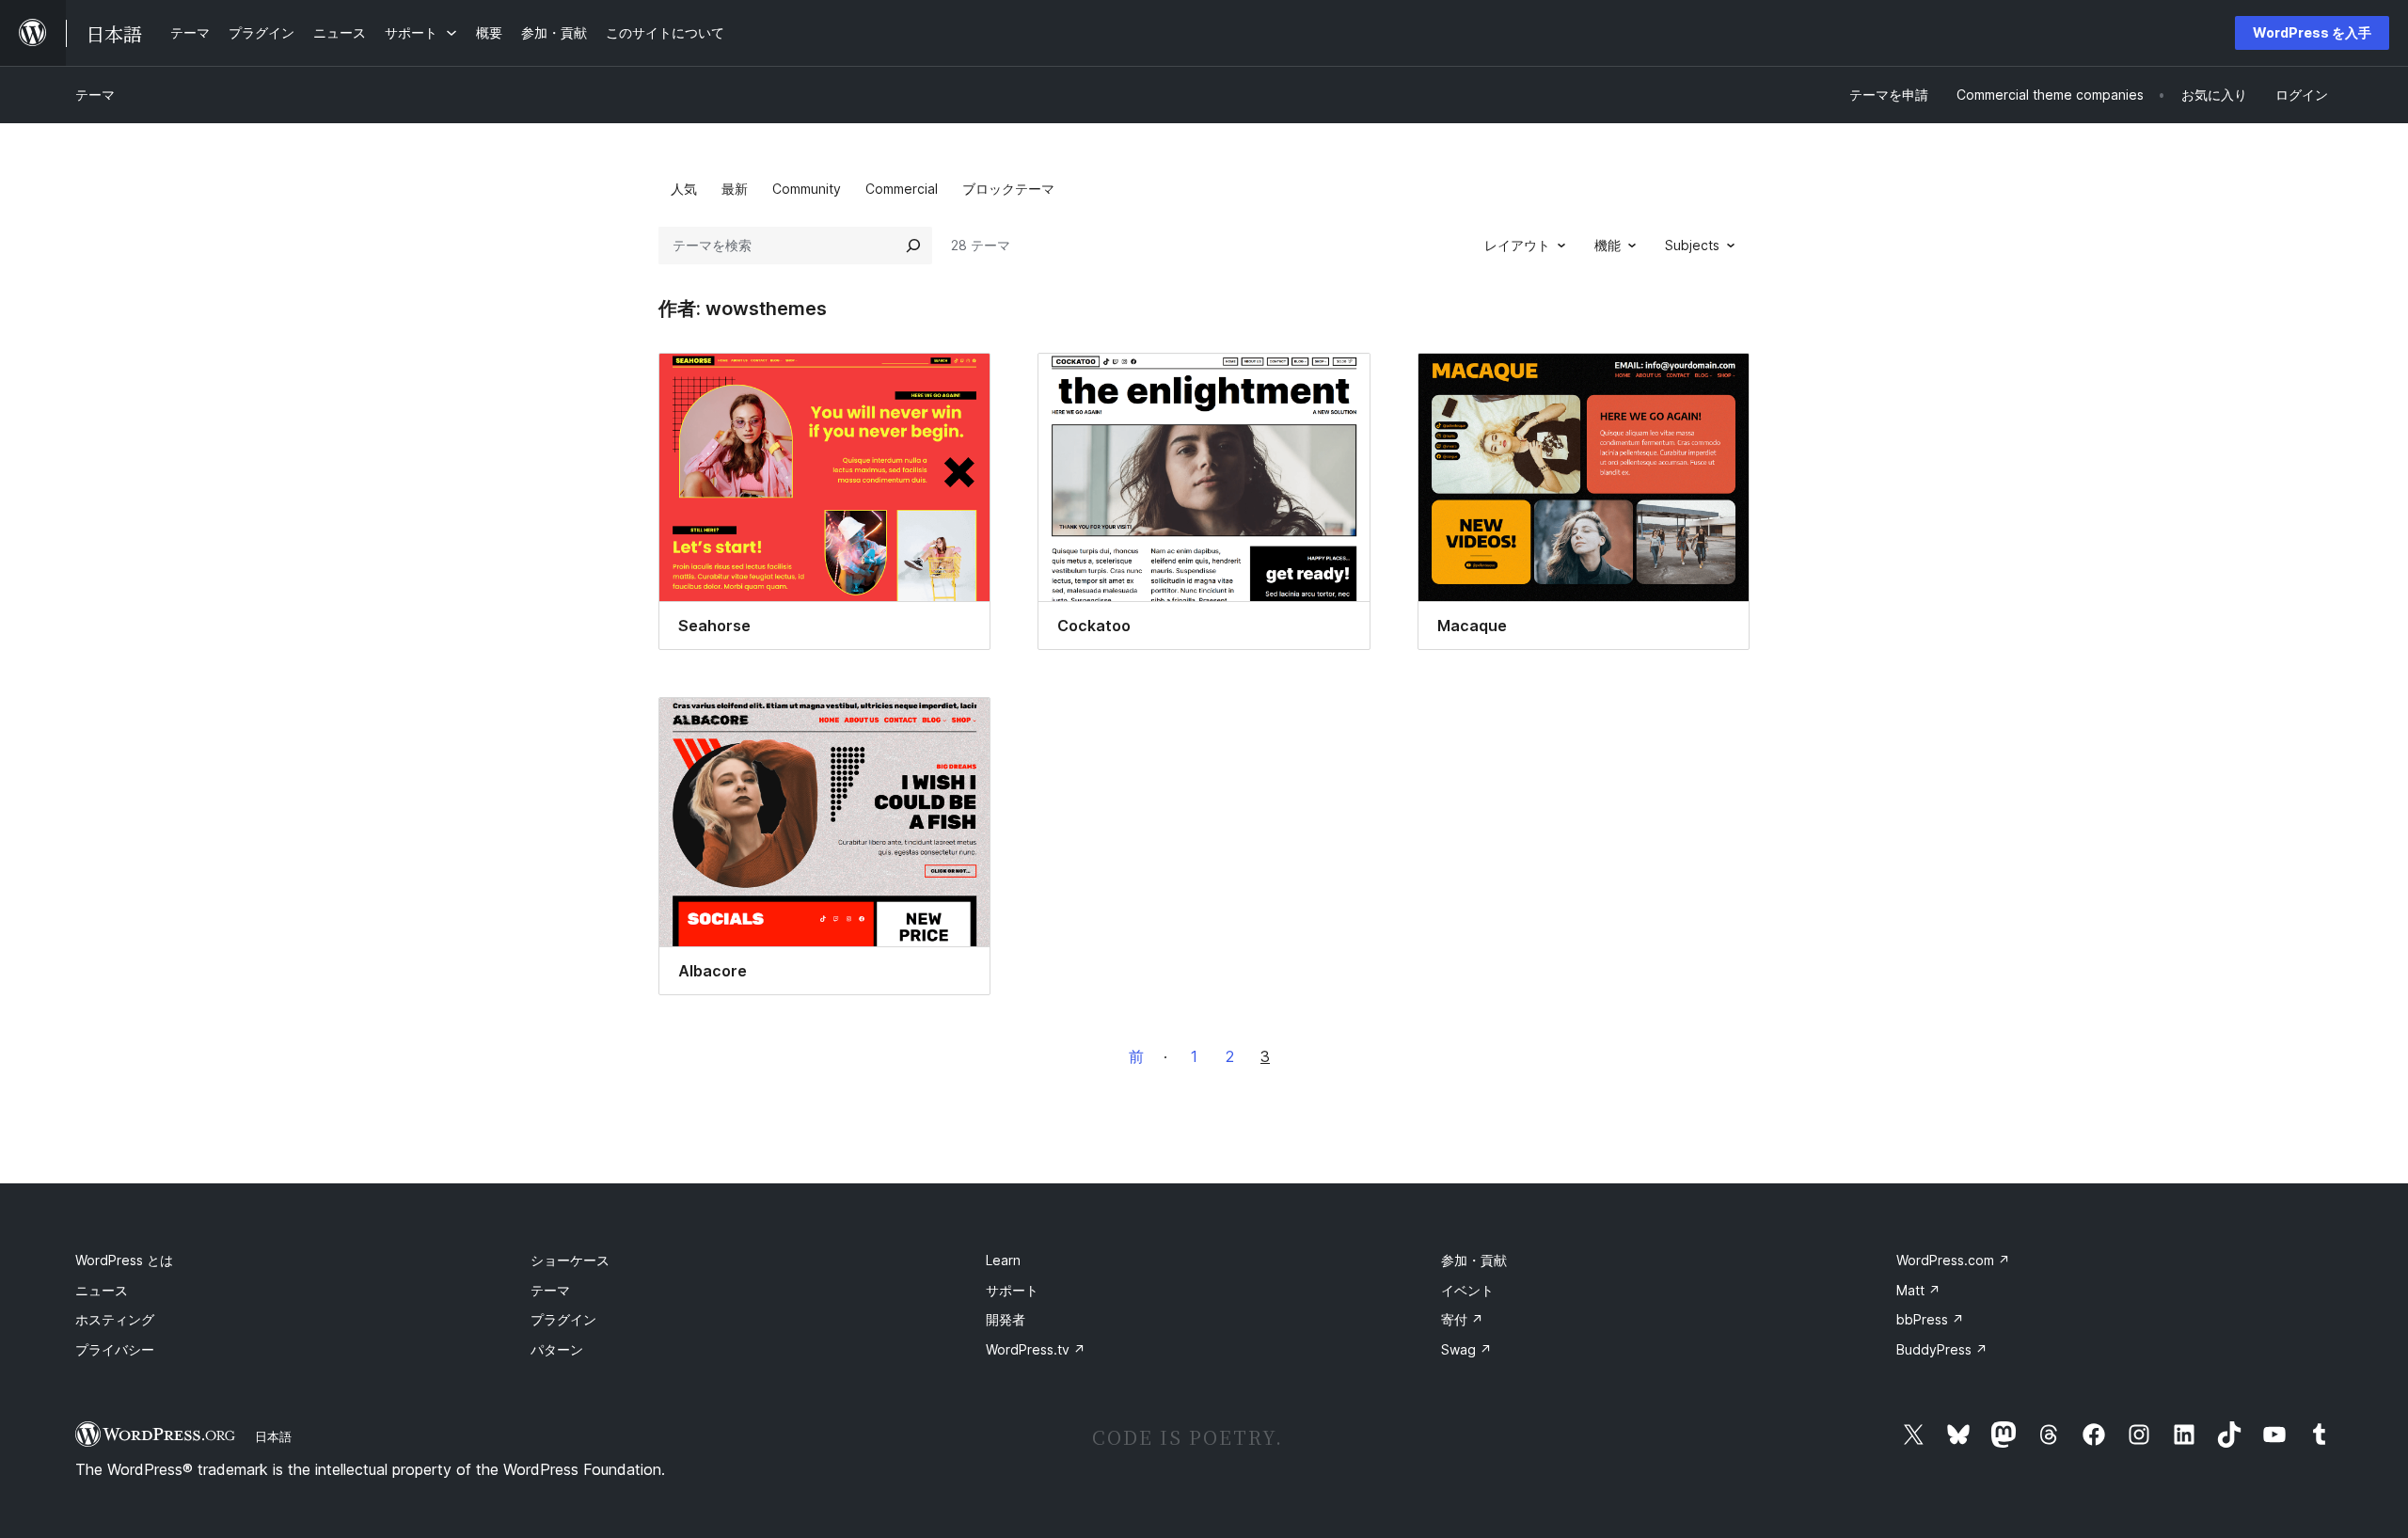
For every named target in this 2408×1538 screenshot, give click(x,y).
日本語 (273, 1436)
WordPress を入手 (2312, 32)
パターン (557, 1349)
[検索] (913, 246)
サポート (1012, 1290)
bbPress (1930, 1319)
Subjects (1692, 245)
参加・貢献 (1474, 1260)
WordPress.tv (1036, 1349)
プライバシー (115, 1349)
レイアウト (1517, 245)
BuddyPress (1942, 1349)
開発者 (1006, 1319)
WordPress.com (1953, 1260)
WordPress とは (124, 1260)
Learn (1003, 1260)
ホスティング (115, 1319)
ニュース (102, 1290)
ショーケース (570, 1260)
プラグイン (563, 1319)
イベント (1467, 1290)
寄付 (1462, 1319)
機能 (1608, 245)
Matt (1918, 1290)
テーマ (95, 95)
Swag (1466, 1349)
